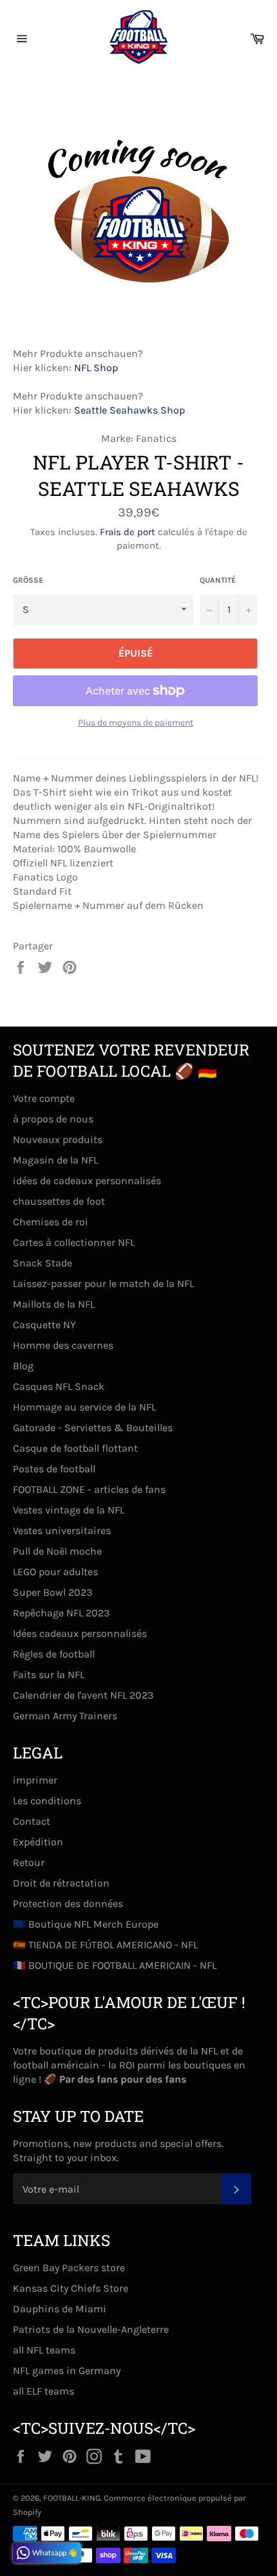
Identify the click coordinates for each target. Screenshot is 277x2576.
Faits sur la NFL (49, 1675)
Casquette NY (44, 1325)
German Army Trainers (65, 1716)
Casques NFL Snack (59, 1386)
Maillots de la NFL (54, 1304)
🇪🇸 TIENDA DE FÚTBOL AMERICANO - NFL (105, 1945)
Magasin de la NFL (55, 1160)
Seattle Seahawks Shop (129, 410)
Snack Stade (43, 1263)
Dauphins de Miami (60, 2309)
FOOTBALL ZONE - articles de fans (89, 1489)
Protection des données (68, 1904)
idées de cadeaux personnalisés (87, 1181)
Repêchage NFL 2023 (61, 1613)
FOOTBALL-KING (72, 2498)
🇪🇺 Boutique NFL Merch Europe (86, 1924)
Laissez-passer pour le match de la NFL (103, 1283)
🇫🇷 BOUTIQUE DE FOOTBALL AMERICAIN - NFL (115, 1965)
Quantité (218, 580)
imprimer (35, 1780)
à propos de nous (53, 1119)
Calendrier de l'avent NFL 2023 (83, 1695)
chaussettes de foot (59, 1201)
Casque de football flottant (75, 1448)
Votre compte (44, 1098)
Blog (23, 1366)
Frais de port (128, 532)
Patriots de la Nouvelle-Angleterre (91, 2329)
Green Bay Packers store (69, 2268)
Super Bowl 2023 (53, 1592)
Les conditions (47, 1801)
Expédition (38, 1842)
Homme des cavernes (63, 1345)
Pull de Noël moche (57, 1551)
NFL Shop (96, 368)
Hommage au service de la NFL (84, 1407)
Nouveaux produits (58, 1139)
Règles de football (54, 1654)
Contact (32, 1821)
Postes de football (54, 1469)
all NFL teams (44, 2350)
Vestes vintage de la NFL (69, 1510)
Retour (29, 1862)
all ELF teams (43, 2391)
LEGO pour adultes (55, 1572)
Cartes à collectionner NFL (74, 1242)
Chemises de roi (51, 1222)
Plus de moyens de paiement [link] (136, 723)
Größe (28, 580)
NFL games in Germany (67, 2370)
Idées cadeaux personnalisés (80, 1633)
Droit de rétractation (61, 1883)
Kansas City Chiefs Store (71, 2288)
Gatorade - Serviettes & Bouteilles (93, 1428)
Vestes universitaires (62, 1530)
